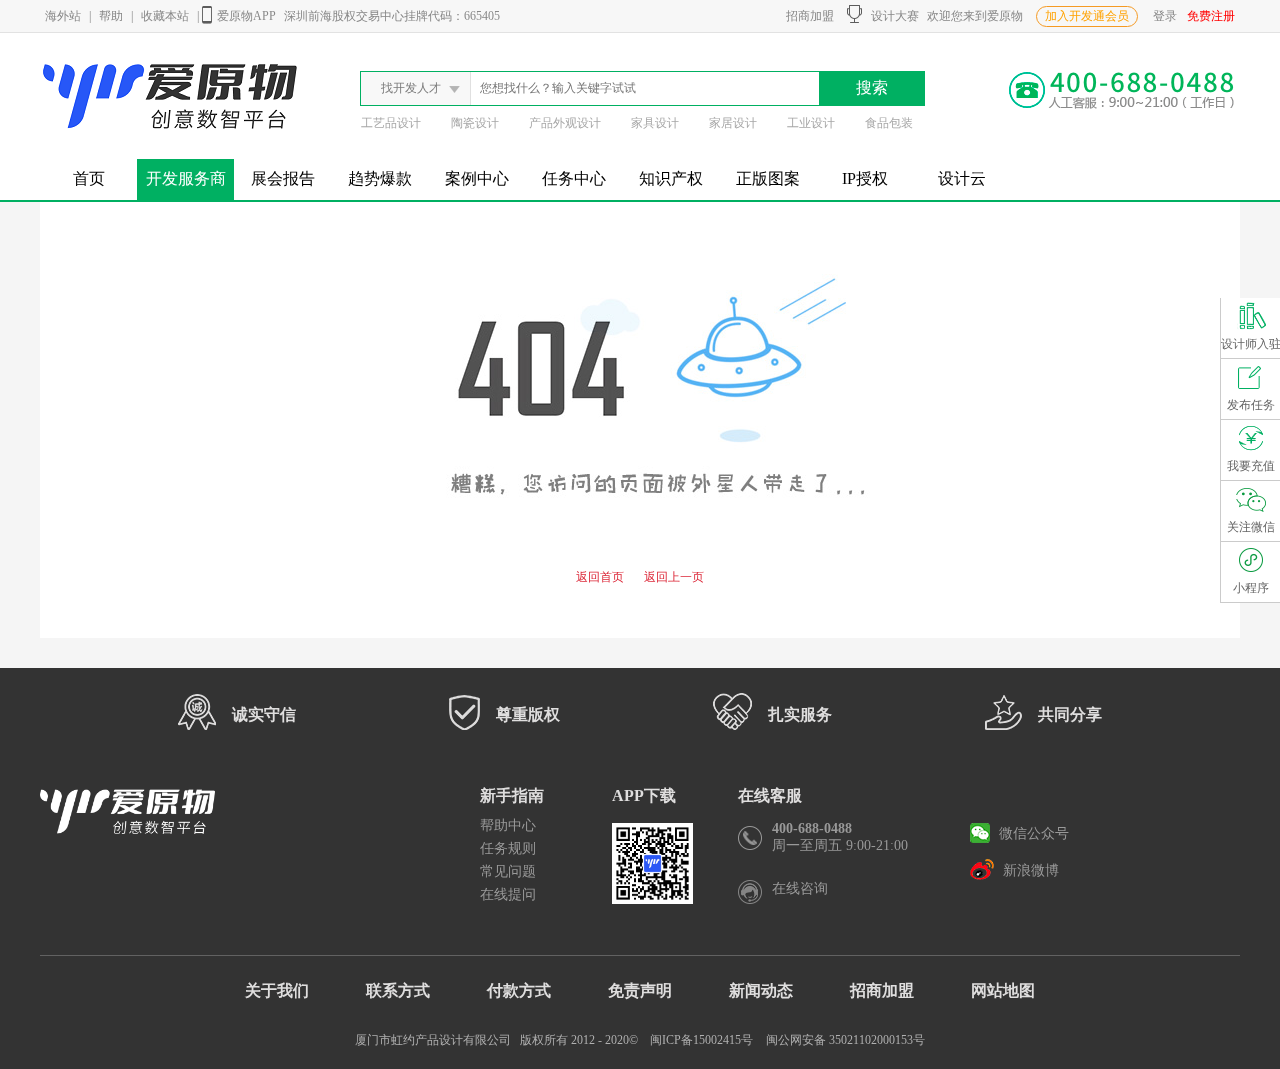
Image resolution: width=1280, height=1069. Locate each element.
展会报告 (283, 178)
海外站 (63, 16)
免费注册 (1211, 16)
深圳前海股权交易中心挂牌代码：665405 (392, 16)
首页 (89, 178)
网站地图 (1003, 990)
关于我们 (277, 990)
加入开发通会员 (1087, 16)
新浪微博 (1029, 870)
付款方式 (519, 990)
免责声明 (640, 990)
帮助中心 (508, 825)
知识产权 (671, 178)
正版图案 (768, 178)
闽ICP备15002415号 (701, 1040)
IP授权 (865, 178)
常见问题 (508, 871)
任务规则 (508, 848)
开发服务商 (186, 178)
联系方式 (398, 990)
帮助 (111, 16)
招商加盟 (807, 16)
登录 (1165, 16)
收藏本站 (165, 16)
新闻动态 (761, 990)
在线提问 (508, 894)
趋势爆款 (380, 178)
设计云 (962, 178)
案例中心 (477, 178)
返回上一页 (674, 577)
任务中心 (574, 178)
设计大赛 (890, 16)
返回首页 (600, 577)
